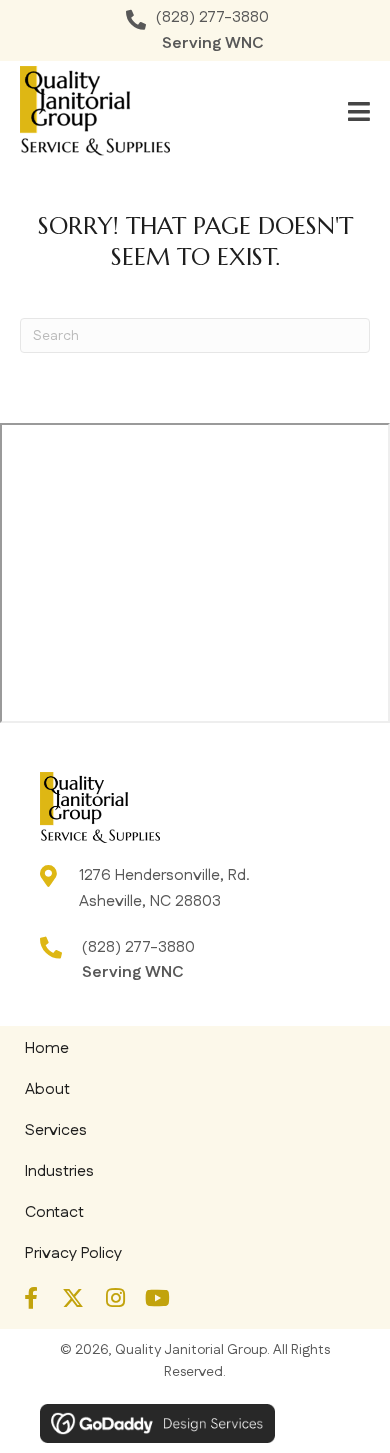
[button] (31, 1298)
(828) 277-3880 (212, 17)
